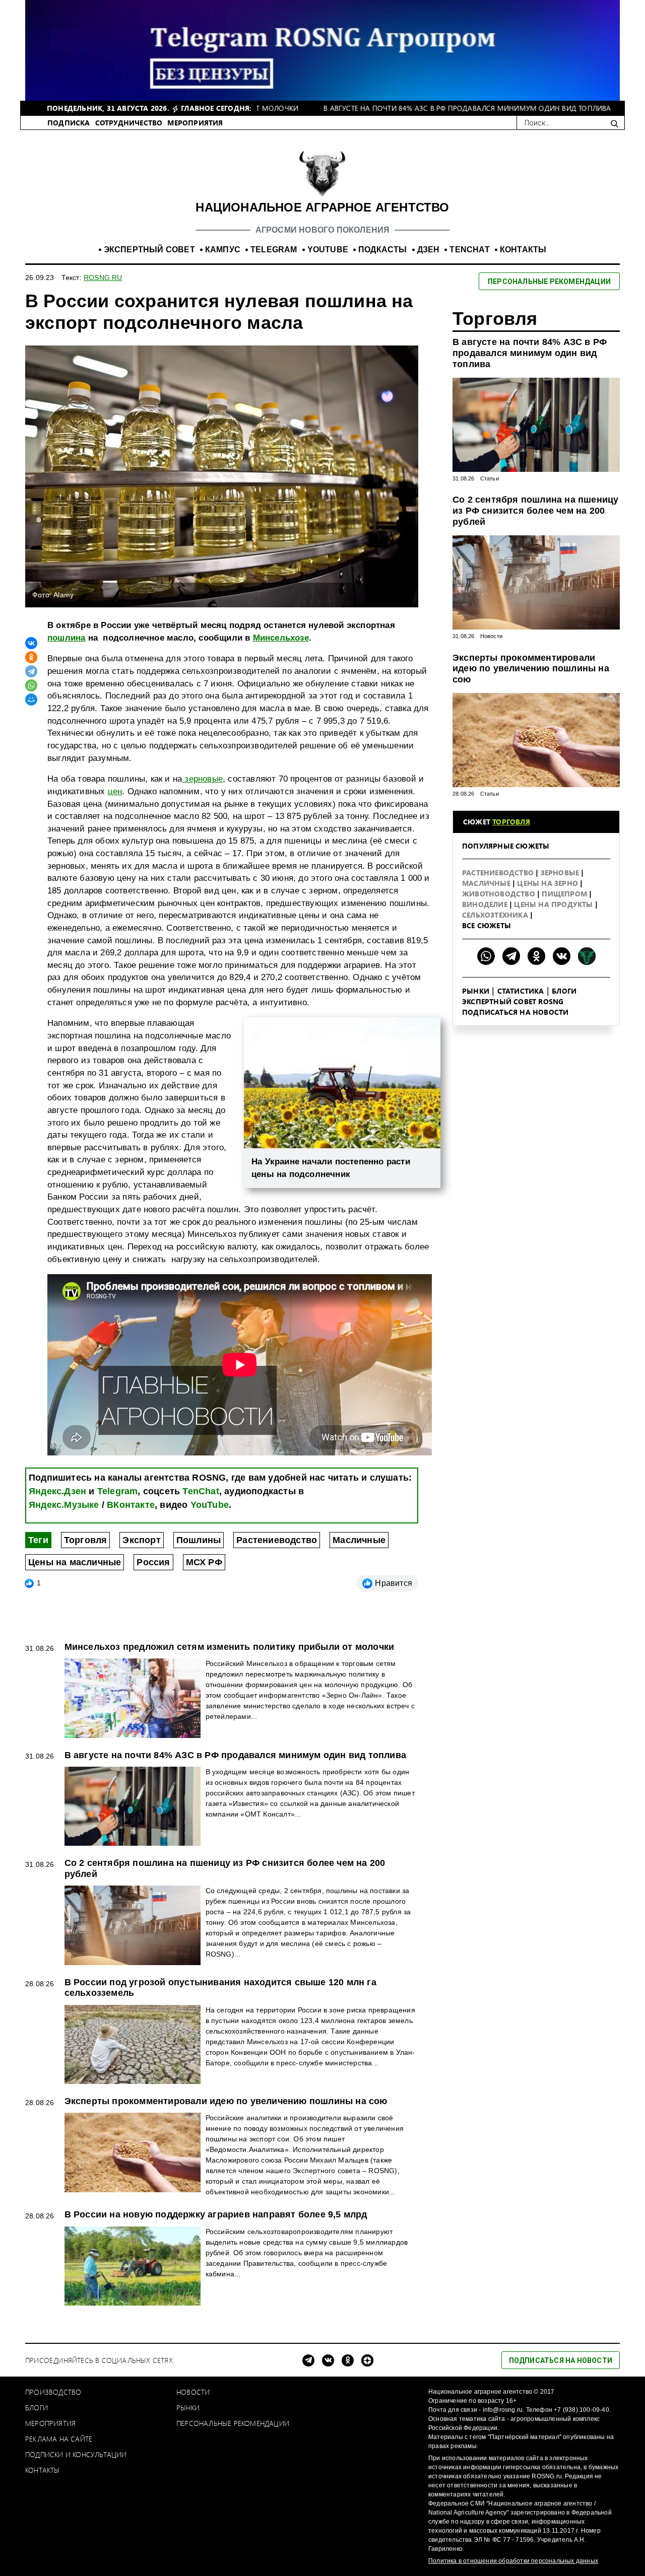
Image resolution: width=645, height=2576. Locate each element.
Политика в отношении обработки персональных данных (513, 2561)
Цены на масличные (75, 1562)
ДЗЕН (429, 250)
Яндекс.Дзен (57, 1491)
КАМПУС (223, 250)
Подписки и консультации (76, 2454)
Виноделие (486, 904)
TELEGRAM (274, 250)
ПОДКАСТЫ (383, 250)
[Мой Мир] (31, 700)
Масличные (359, 1540)
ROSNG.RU (103, 277)
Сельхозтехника (496, 915)
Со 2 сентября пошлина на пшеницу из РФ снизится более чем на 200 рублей (535, 510)
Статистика (521, 991)
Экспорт (141, 1540)
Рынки (476, 991)
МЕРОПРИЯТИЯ (195, 123)
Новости (491, 636)
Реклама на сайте (59, 2439)
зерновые (202, 779)
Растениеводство (277, 1540)
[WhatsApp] (31, 685)
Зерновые (561, 873)
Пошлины (199, 1540)
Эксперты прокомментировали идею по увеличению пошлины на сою (531, 669)
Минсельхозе (281, 638)
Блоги (564, 991)
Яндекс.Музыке (64, 1505)
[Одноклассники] (31, 657)
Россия (153, 1562)
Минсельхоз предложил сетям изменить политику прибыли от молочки (230, 1647)
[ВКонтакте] (31, 643)
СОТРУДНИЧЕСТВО (129, 123)
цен (115, 791)
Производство (53, 2392)
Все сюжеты (487, 925)
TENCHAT (469, 250)
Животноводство (500, 894)
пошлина (66, 638)
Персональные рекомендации (233, 2423)
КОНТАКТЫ (523, 250)
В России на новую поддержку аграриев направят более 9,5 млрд (216, 2214)
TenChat (201, 1491)
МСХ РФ (204, 1562)
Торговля (86, 1540)
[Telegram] (31, 671)
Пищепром (565, 894)
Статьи (490, 478)
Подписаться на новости (515, 1012)
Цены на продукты (554, 904)
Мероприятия (50, 2423)
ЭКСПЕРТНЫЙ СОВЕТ (149, 250)
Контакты (43, 2470)
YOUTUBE (328, 250)
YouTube (210, 1505)
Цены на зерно (549, 883)
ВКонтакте (131, 1505)
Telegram (118, 1491)
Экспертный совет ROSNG (513, 1001)
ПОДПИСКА (69, 123)
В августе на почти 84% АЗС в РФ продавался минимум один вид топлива (530, 353)
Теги (38, 1540)
